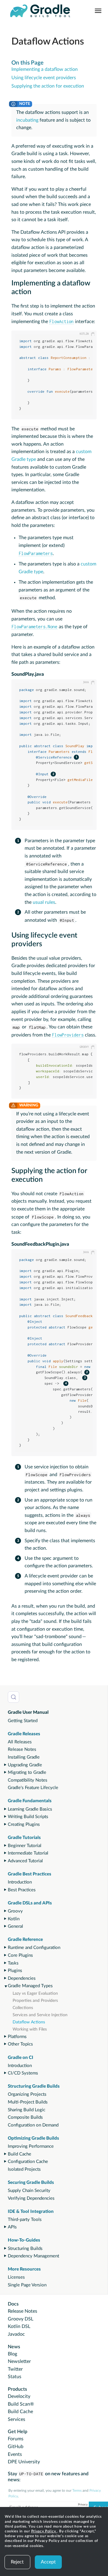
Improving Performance (31, 2146)
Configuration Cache (28, 2162)
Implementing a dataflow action (45, 69)
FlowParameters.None (34, 627)
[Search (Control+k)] (13, 1697)
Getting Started (23, 1721)
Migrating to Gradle (27, 1772)
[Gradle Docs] (40, 11)
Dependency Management (33, 2256)
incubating (27, 120)
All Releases (20, 1742)
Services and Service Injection (40, 2015)
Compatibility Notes (28, 1780)
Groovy (15, 1911)
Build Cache (19, 2154)
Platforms (17, 2037)
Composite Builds (25, 2117)
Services (16, 2419)
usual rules (44, 902)
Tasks (13, 1963)
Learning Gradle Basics (30, 1809)
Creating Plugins (24, 1824)
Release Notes (22, 1749)
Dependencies (22, 1978)
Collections (23, 2008)
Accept (48, 2562)
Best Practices (22, 1890)
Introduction (20, 1882)
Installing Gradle (24, 1757)
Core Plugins (20, 1955)
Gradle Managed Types (30, 1986)
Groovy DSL (21, 2319)
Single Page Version (27, 2285)
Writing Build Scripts (28, 1817)
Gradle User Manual (28, 1712)
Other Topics (20, 2044)
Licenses (16, 2277)
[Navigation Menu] (98, 11)
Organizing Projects (27, 2094)
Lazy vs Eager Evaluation (35, 1993)
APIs (12, 2227)
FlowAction (61, 321)
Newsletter (19, 2361)
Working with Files (30, 2029)
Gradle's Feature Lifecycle (33, 1788)
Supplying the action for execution (48, 86)
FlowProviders (68, 1035)
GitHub (16, 2447)
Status (15, 2377)
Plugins (15, 1971)
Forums (16, 2439)
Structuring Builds (25, 2249)
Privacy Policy (44, 2531)
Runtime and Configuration (34, 1948)
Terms (77, 2491)
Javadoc (16, 2334)
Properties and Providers (35, 2001)
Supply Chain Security (29, 2191)
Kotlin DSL (19, 2326)
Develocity (19, 2396)
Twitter (15, 2369)
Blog (12, 2354)
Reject (17, 2562)
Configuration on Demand (33, 2125)
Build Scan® (21, 2404)
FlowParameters (36, 553)
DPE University (24, 2462)
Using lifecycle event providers (44, 78)
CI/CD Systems (23, 2073)
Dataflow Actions (29, 2022)
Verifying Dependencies (31, 2198)
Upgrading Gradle (25, 1765)
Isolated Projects (24, 2169)
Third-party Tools (25, 2220)
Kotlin (14, 1919)
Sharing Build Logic (27, 2110)
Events (15, 2454)
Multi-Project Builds (28, 2102)
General (15, 1926)
